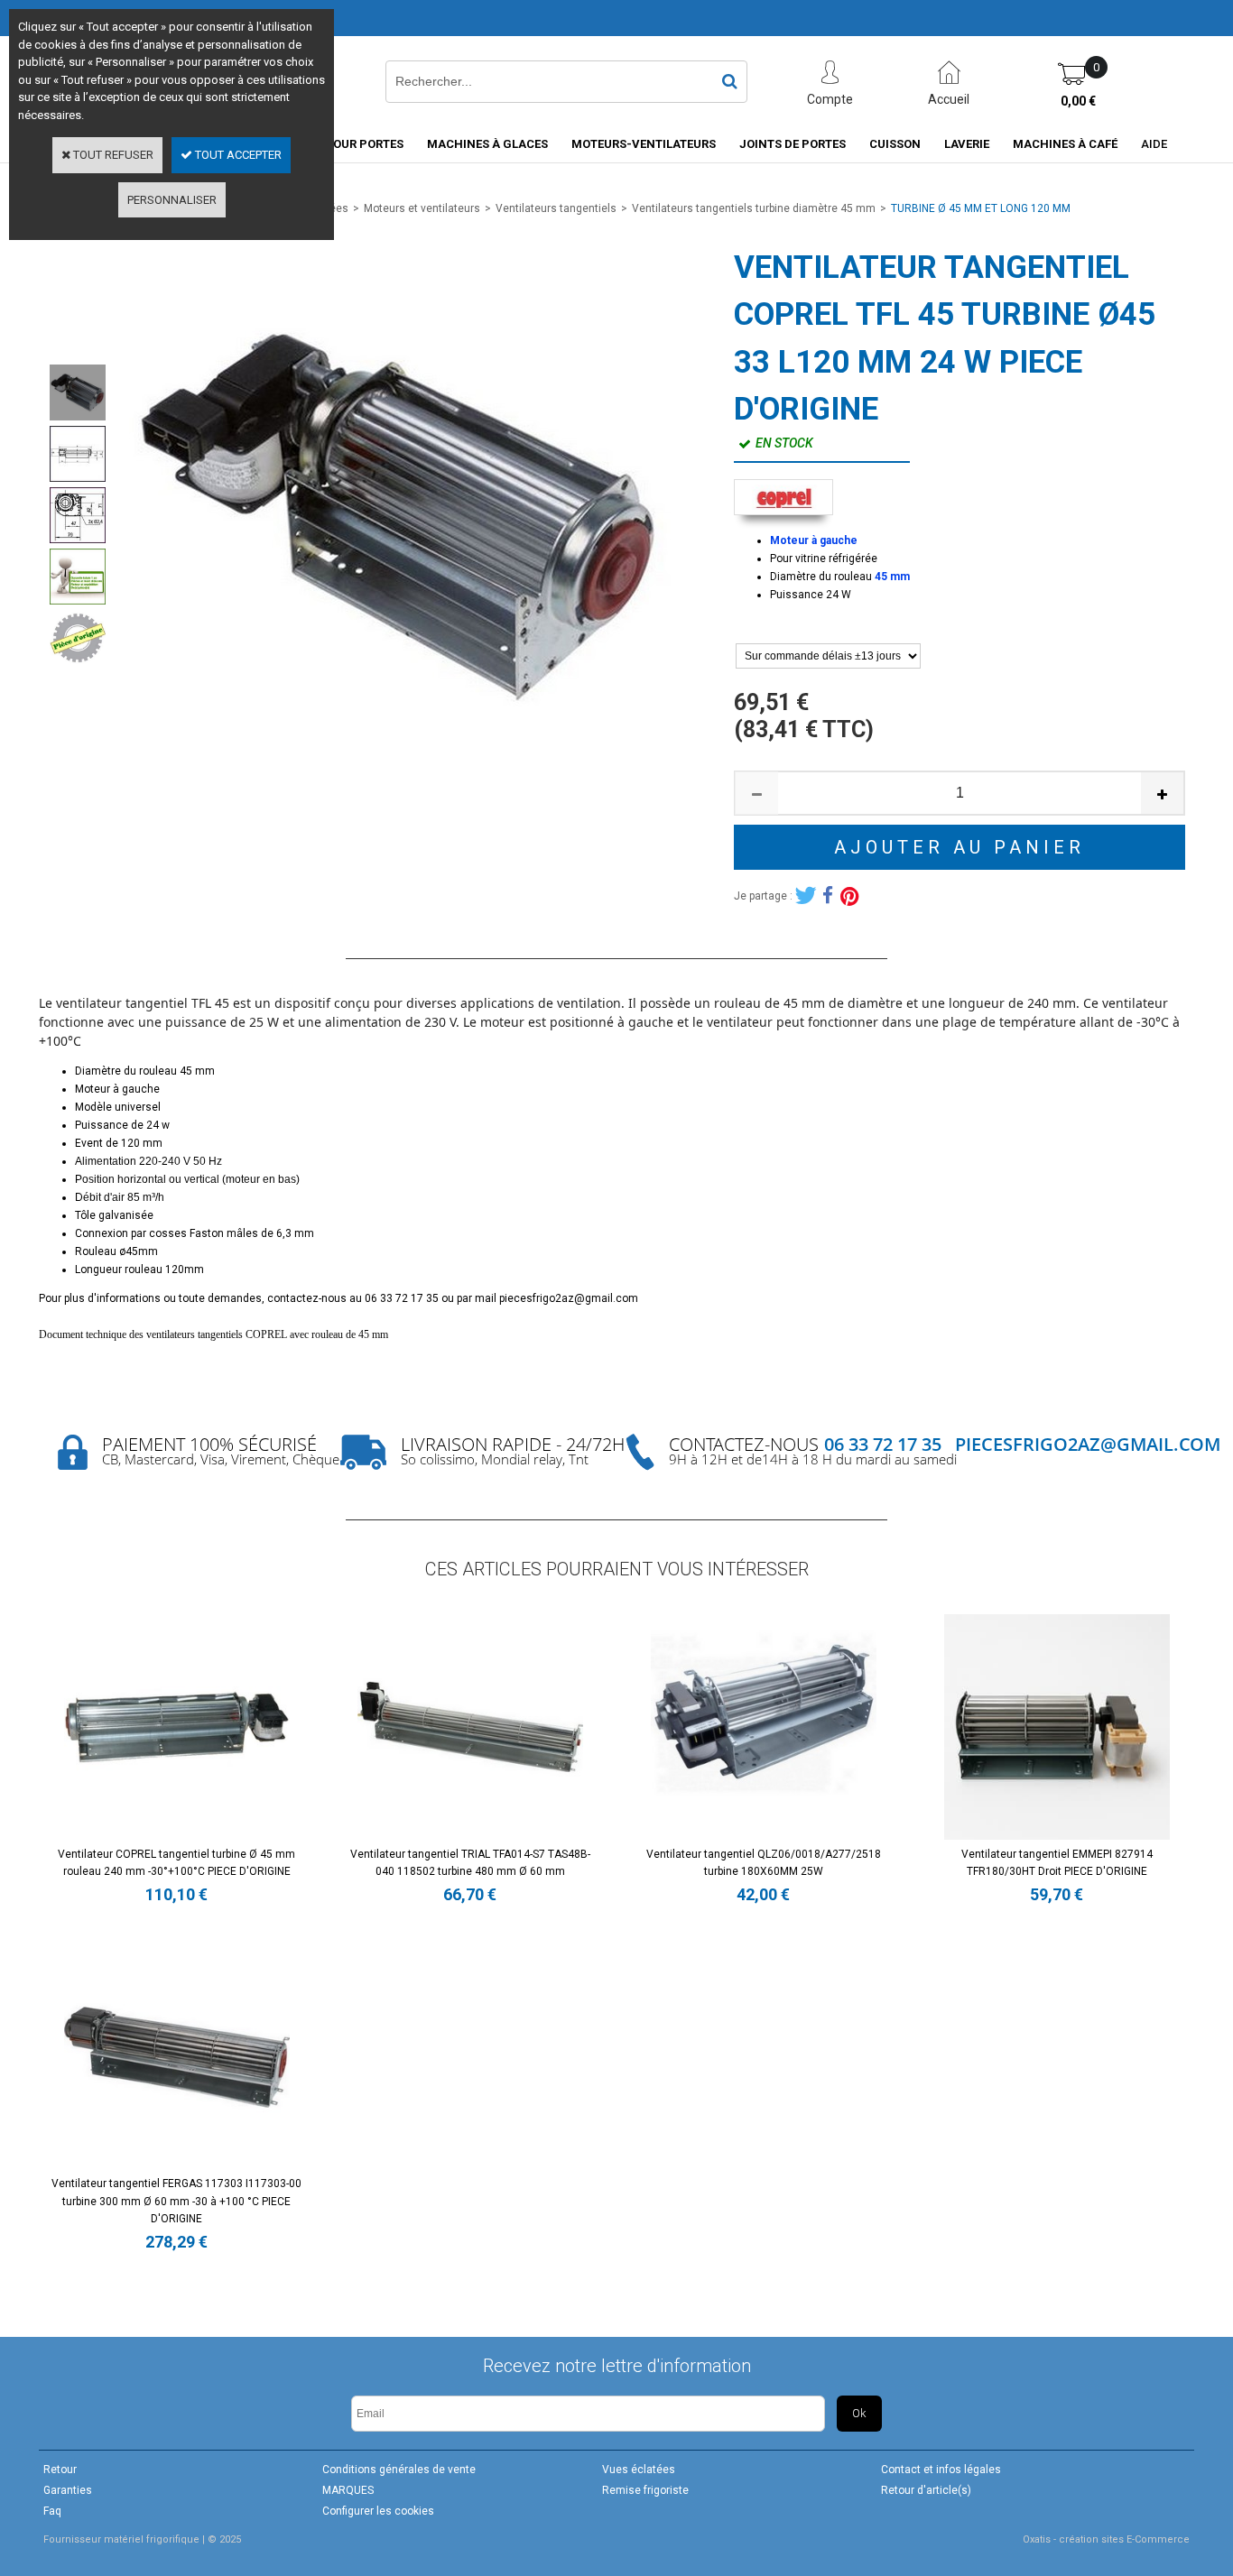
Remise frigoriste (645, 2490)
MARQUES (348, 2490)
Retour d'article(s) (926, 2490)
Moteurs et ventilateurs (422, 208)
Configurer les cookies (378, 2511)
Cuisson (895, 144)
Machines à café (1065, 144)
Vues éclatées (639, 2470)
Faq (52, 2511)
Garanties (68, 2490)
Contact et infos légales (941, 2470)
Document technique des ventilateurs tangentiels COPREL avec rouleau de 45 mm (213, 1334)
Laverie (967, 144)
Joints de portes (793, 144)
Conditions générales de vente (399, 2470)
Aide (1154, 144)
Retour (60, 2470)
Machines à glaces (487, 144)
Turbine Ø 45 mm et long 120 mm (981, 208)
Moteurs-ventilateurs (644, 144)
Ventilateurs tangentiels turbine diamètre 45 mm (754, 208)
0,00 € (1078, 101)
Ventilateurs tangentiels (556, 208)
